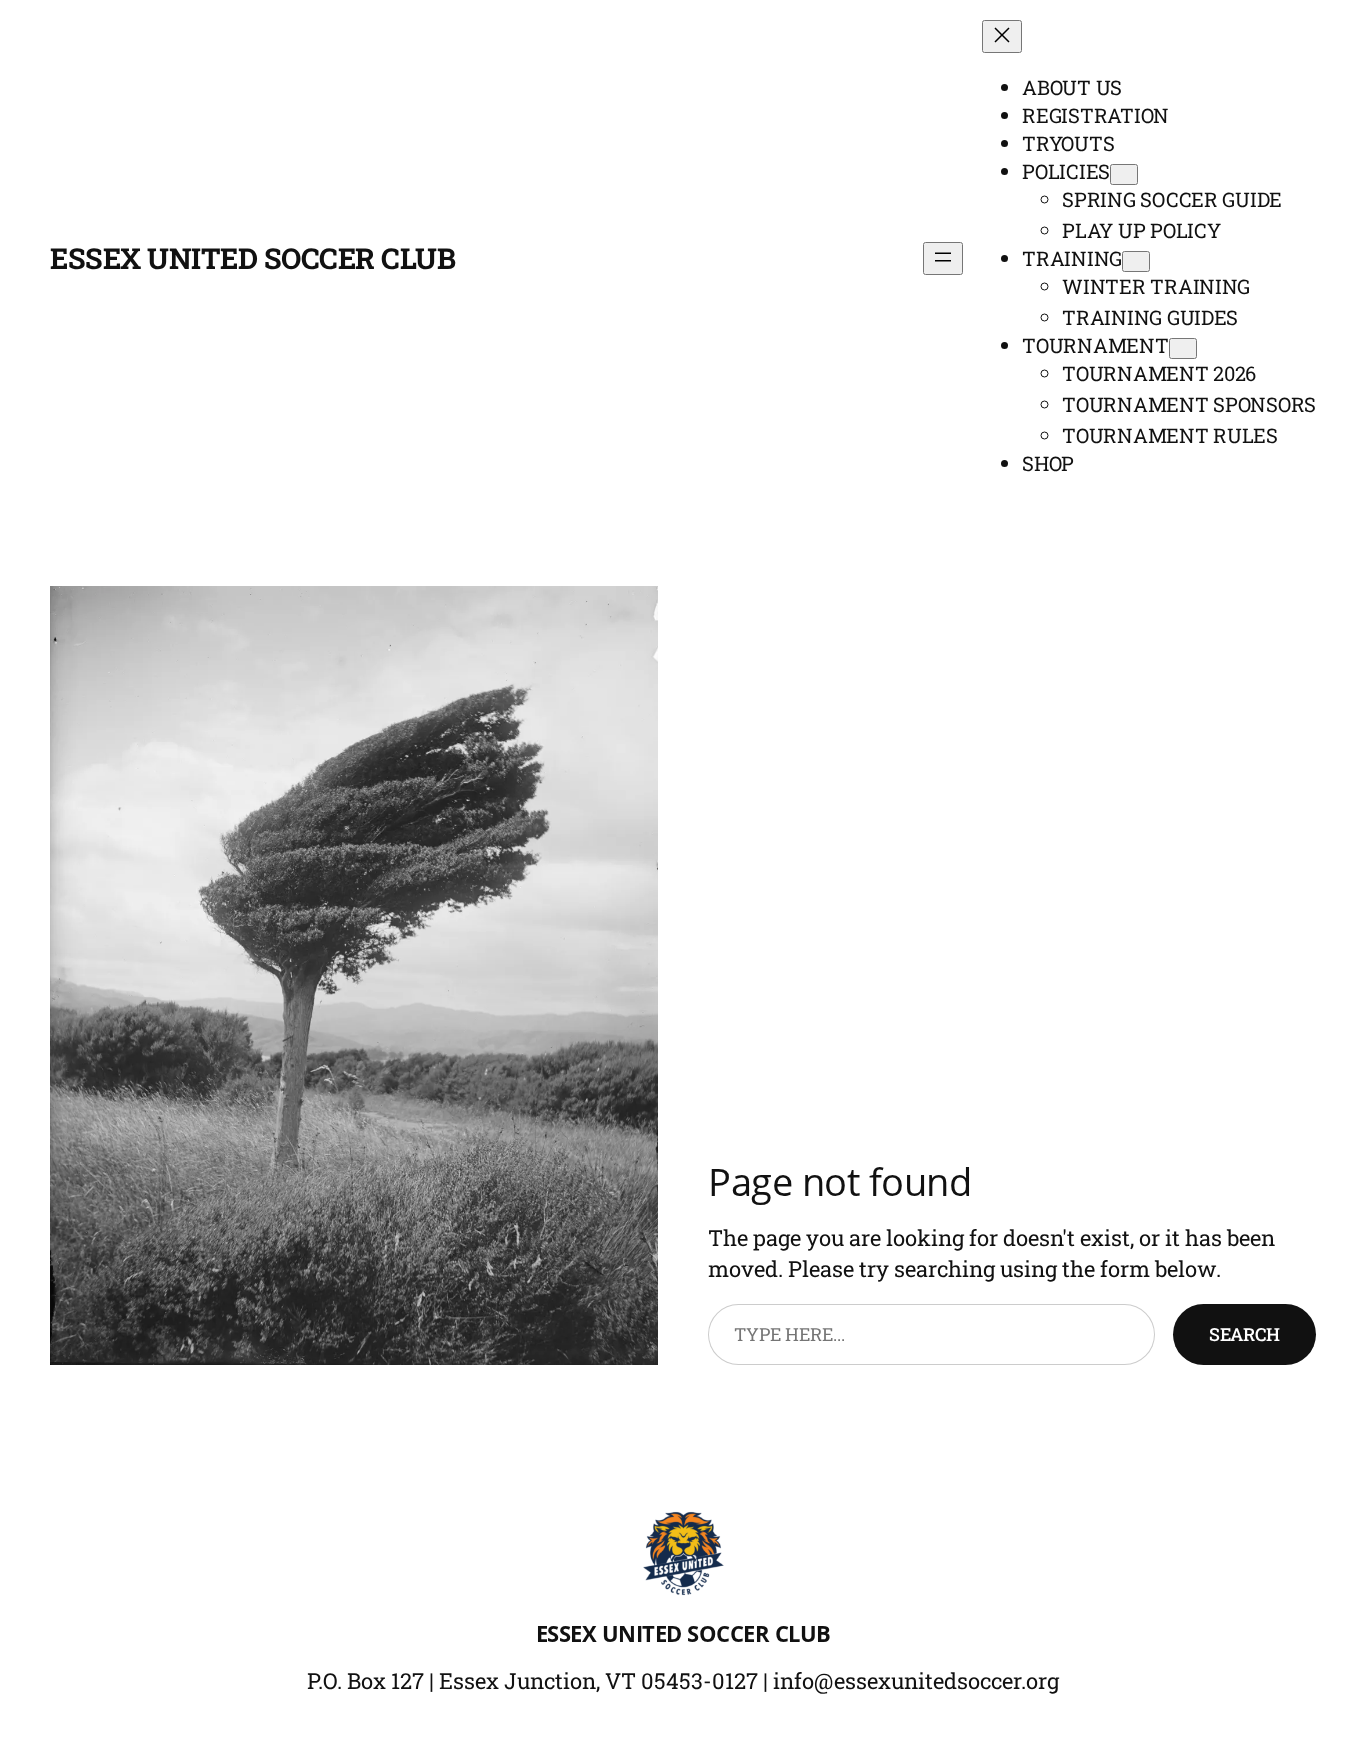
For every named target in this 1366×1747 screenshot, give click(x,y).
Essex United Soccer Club (252, 258)
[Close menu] (1002, 36)
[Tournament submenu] (1183, 348)
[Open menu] (943, 258)
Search (1244, 1334)
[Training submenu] (1136, 261)
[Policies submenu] (1124, 174)
